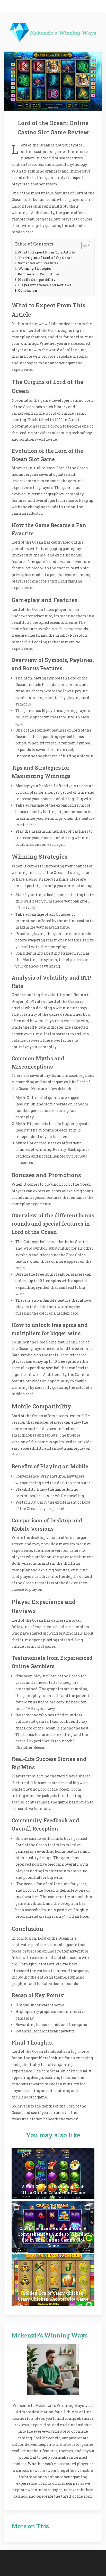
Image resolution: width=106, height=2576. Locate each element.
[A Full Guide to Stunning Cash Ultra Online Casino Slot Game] (53, 2173)
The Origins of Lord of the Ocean (45, 258)
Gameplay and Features (38, 263)
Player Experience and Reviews (45, 285)
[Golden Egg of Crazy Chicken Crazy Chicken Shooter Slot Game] (53, 2280)
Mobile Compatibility (37, 280)
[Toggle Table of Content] (83, 245)
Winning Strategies (35, 268)
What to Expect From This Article (46, 252)
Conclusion (28, 290)
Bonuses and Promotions (39, 274)
